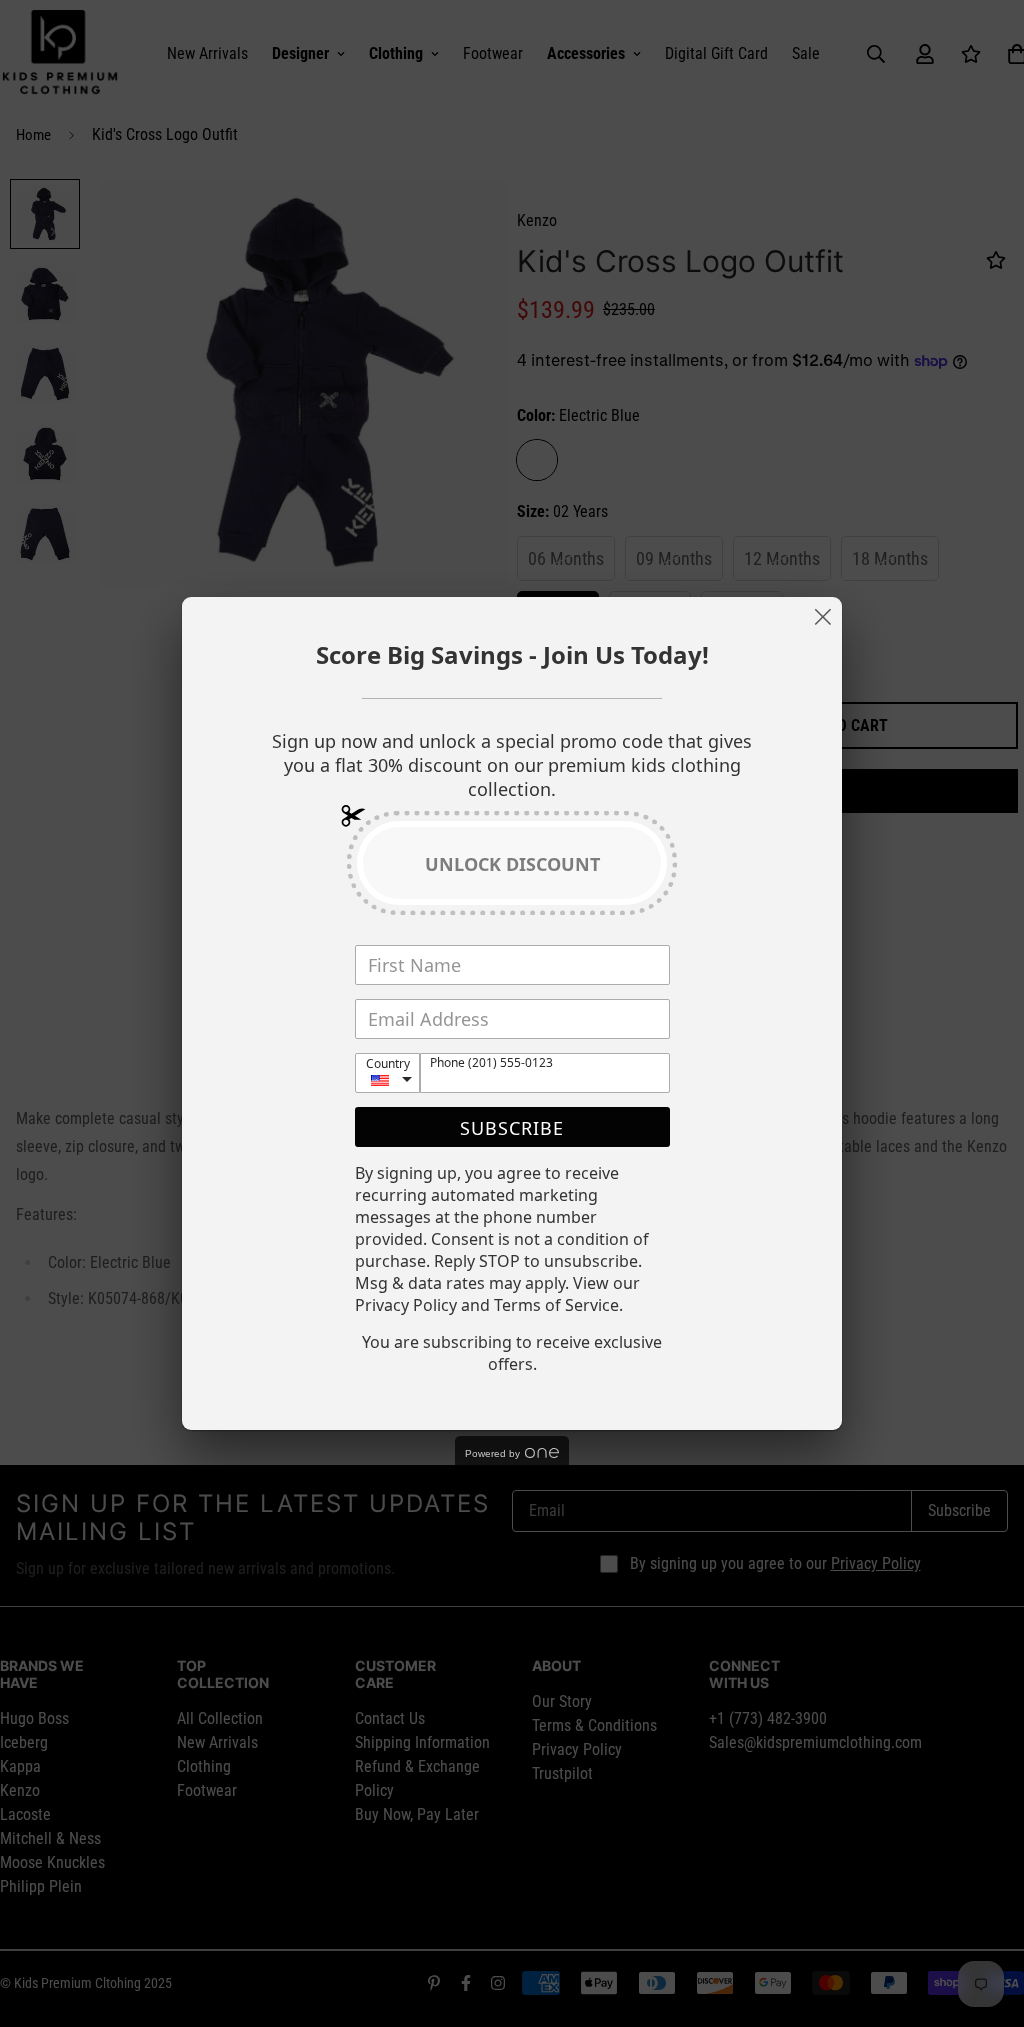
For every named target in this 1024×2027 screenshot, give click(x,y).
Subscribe (512, 1128)
